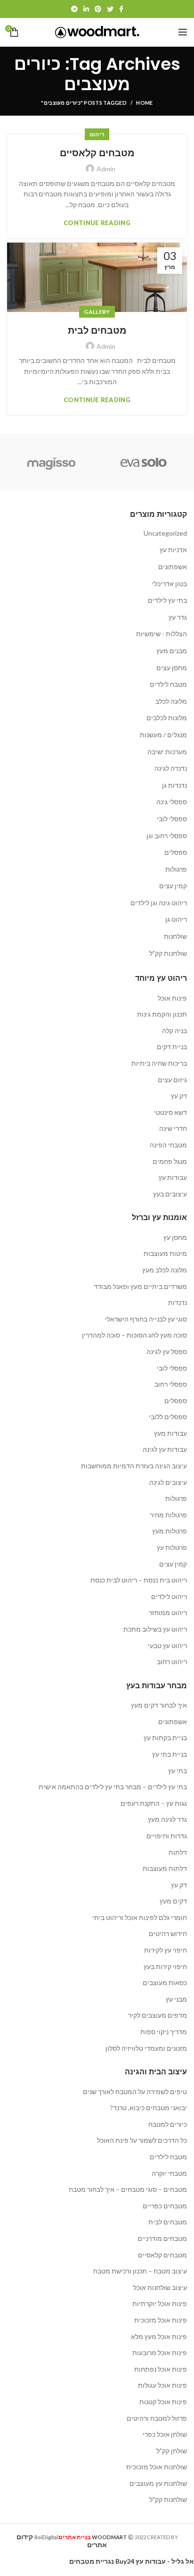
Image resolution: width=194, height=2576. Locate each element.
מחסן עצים (172, 668)
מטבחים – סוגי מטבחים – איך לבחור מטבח (128, 2189)
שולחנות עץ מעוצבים (158, 2483)
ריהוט (97, 134)
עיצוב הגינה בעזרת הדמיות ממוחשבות (134, 1466)
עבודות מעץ (170, 1433)
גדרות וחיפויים (167, 1836)
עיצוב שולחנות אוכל (160, 2287)
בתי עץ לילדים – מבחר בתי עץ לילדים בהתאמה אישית (113, 1787)
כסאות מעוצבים (165, 1983)
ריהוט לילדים (169, 1596)
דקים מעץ (173, 1901)
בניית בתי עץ (170, 1754)
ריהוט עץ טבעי (167, 1646)
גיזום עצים (172, 1080)
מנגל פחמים (170, 1161)
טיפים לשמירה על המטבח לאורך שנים (135, 2092)
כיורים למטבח (168, 2124)
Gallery (97, 312)
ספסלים (176, 852)
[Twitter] (110, 9)
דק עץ (179, 1096)
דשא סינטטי (170, 1112)
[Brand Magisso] (51, 462)
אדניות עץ (173, 550)
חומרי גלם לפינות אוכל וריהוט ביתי (140, 1917)
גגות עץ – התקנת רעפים (154, 1803)
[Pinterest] (98, 9)
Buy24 (125, 2561)
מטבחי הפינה (168, 1145)
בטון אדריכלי (170, 584)
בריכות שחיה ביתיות (159, 1063)
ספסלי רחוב (171, 1384)
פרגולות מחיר (168, 1515)
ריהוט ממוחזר (168, 1612)
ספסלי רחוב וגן (167, 836)
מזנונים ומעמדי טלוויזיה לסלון (146, 2048)
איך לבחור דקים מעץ (159, 1705)
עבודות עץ (173, 1177)
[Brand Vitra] (144, 462)
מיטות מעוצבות (165, 1253)
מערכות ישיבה (167, 752)
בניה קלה (174, 1031)
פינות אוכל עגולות (162, 2385)
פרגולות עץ (172, 1547)
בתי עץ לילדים (167, 600)
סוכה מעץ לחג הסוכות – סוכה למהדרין (134, 1335)
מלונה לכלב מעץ (165, 1270)
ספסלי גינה (172, 802)
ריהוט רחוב (172, 1662)
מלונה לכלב (171, 701)
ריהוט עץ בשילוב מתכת (155, 1629)
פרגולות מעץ (170, 1531)
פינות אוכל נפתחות (161, 2369)
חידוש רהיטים (168, 1933)
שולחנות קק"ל (168, 953)
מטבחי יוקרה (169, 2173)
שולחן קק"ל (172, 2451)
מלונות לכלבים (167, 718)
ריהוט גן (176, 919)
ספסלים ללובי (168, 1417)
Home (144, 103)
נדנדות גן (174, 785)
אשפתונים (173, 567)
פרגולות (176, 869)
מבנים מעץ (172, 651)
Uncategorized (165, 533)
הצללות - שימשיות (162, 634)
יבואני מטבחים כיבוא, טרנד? (149, 2108)
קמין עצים (173, 886)
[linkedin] (86, 9)
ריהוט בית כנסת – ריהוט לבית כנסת (139, 1580)
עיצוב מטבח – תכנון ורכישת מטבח (140, 2271)
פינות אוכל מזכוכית (161, 2320)
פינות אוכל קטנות (163, 2402)
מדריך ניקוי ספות (164, 2032)
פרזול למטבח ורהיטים (157, 2418)
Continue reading (97, 223)
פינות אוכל (172, 998)
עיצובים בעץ (170, 1194)
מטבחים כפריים (165, 2206)
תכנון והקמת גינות (162, 1014)
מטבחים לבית (97, 330)
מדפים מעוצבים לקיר (158, 2015)
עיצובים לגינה (168, 1482)
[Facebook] (121, 9)
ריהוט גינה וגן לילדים (159, 903)
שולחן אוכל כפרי (165, 2434)
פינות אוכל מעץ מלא (159, 2336)
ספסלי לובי (172, 819)
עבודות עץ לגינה (165, 1449)
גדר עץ (178, 617)
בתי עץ (178, 1771)
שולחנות (175, 936)
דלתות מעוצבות (165, 1868)
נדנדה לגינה (171, 768)
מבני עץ (176, 1999)
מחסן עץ (175, 1237)
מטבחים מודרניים (162, 2238)
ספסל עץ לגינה (167, 1351)
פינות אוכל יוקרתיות (160, 2303)
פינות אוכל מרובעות (160, 2353)
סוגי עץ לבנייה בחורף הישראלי (146, 1319)
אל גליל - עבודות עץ (165, 2561)
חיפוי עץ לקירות (166, 1950)
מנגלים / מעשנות (163, 735)
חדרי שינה (173, 1128)
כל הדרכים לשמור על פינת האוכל (142, 2140)
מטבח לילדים (168, 684)
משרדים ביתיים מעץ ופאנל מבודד (140, 1286)
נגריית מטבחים (92, 2561)
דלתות (178, 1852)
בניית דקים (172, 1047)
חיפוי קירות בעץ (165, 1966)
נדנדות (178, 1302)
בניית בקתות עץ (165, 1738)
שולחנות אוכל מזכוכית (157, 2467)
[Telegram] (74, 9)
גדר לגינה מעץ (167, 1819)
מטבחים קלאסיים (97, 153)
